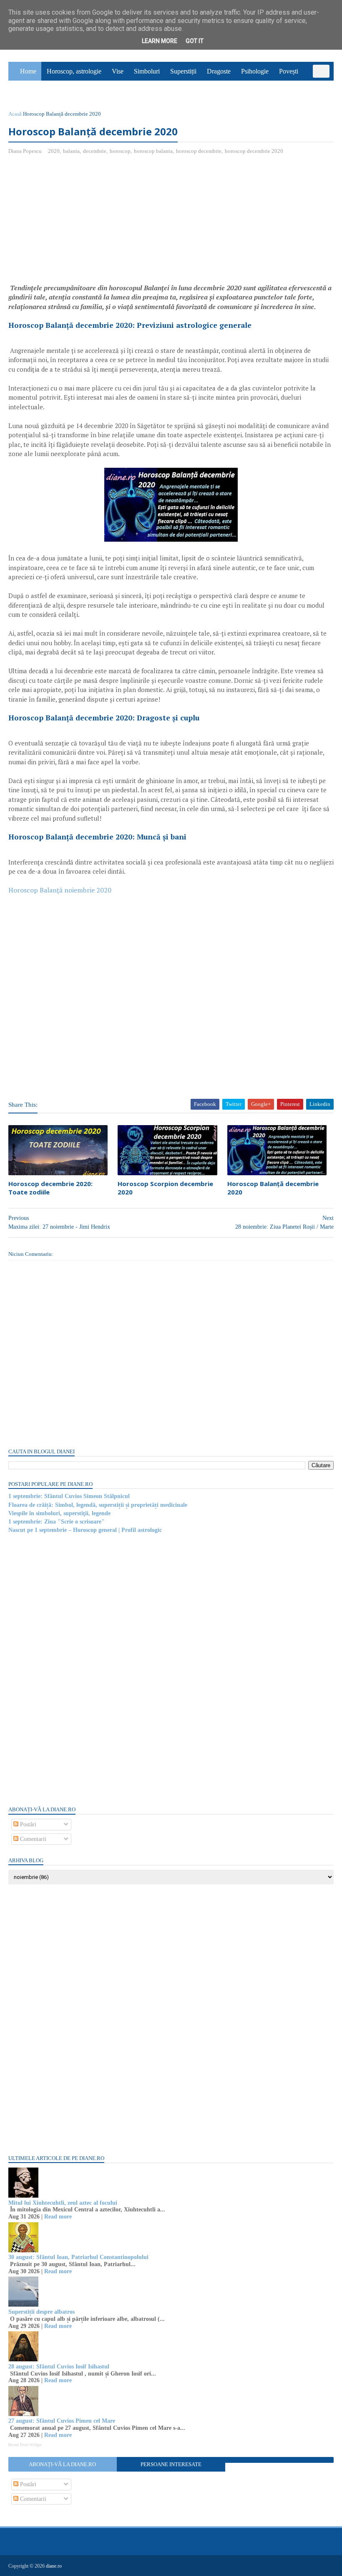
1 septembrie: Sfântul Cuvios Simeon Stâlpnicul (69, 1496)
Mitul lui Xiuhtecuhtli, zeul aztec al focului (63, 2203)
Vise (118, 71)
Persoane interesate (171, 2464)
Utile (52, 90)
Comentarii (32, 1839)
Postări (27, 1824)
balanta (71, 151)
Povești (289, 71)
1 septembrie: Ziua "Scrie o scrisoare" (57, 1522)
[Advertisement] (78, 222)
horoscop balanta (153, 151)
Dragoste (219, 71)
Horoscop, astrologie (74, 71)
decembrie (95, 151)
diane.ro (54, 2566)
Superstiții (183, 71)
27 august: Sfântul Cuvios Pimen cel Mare (62, 2421)
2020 (54, 151)
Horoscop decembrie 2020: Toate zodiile (50, 1188)
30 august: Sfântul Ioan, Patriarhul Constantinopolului (78, 2257)
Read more (58, 2217)
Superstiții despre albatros (41, 2312)
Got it (195, 41)
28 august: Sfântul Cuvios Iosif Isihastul (59, 2367)
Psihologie (255, 71)
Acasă (15, 114)
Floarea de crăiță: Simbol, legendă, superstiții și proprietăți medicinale (98, 1505)
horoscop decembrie (199, 151)
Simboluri (147, 71)
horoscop (120, 151)
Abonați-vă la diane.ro (62, 2464)
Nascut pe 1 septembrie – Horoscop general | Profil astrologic (85, 1530)
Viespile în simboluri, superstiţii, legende (59, 1513)
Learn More (160, 41)
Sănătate (24, 90)
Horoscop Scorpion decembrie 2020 (165, 1188)
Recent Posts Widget (25, 2445)
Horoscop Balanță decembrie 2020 (273, 1188)
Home (28, 71)
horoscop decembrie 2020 (254, 151)
